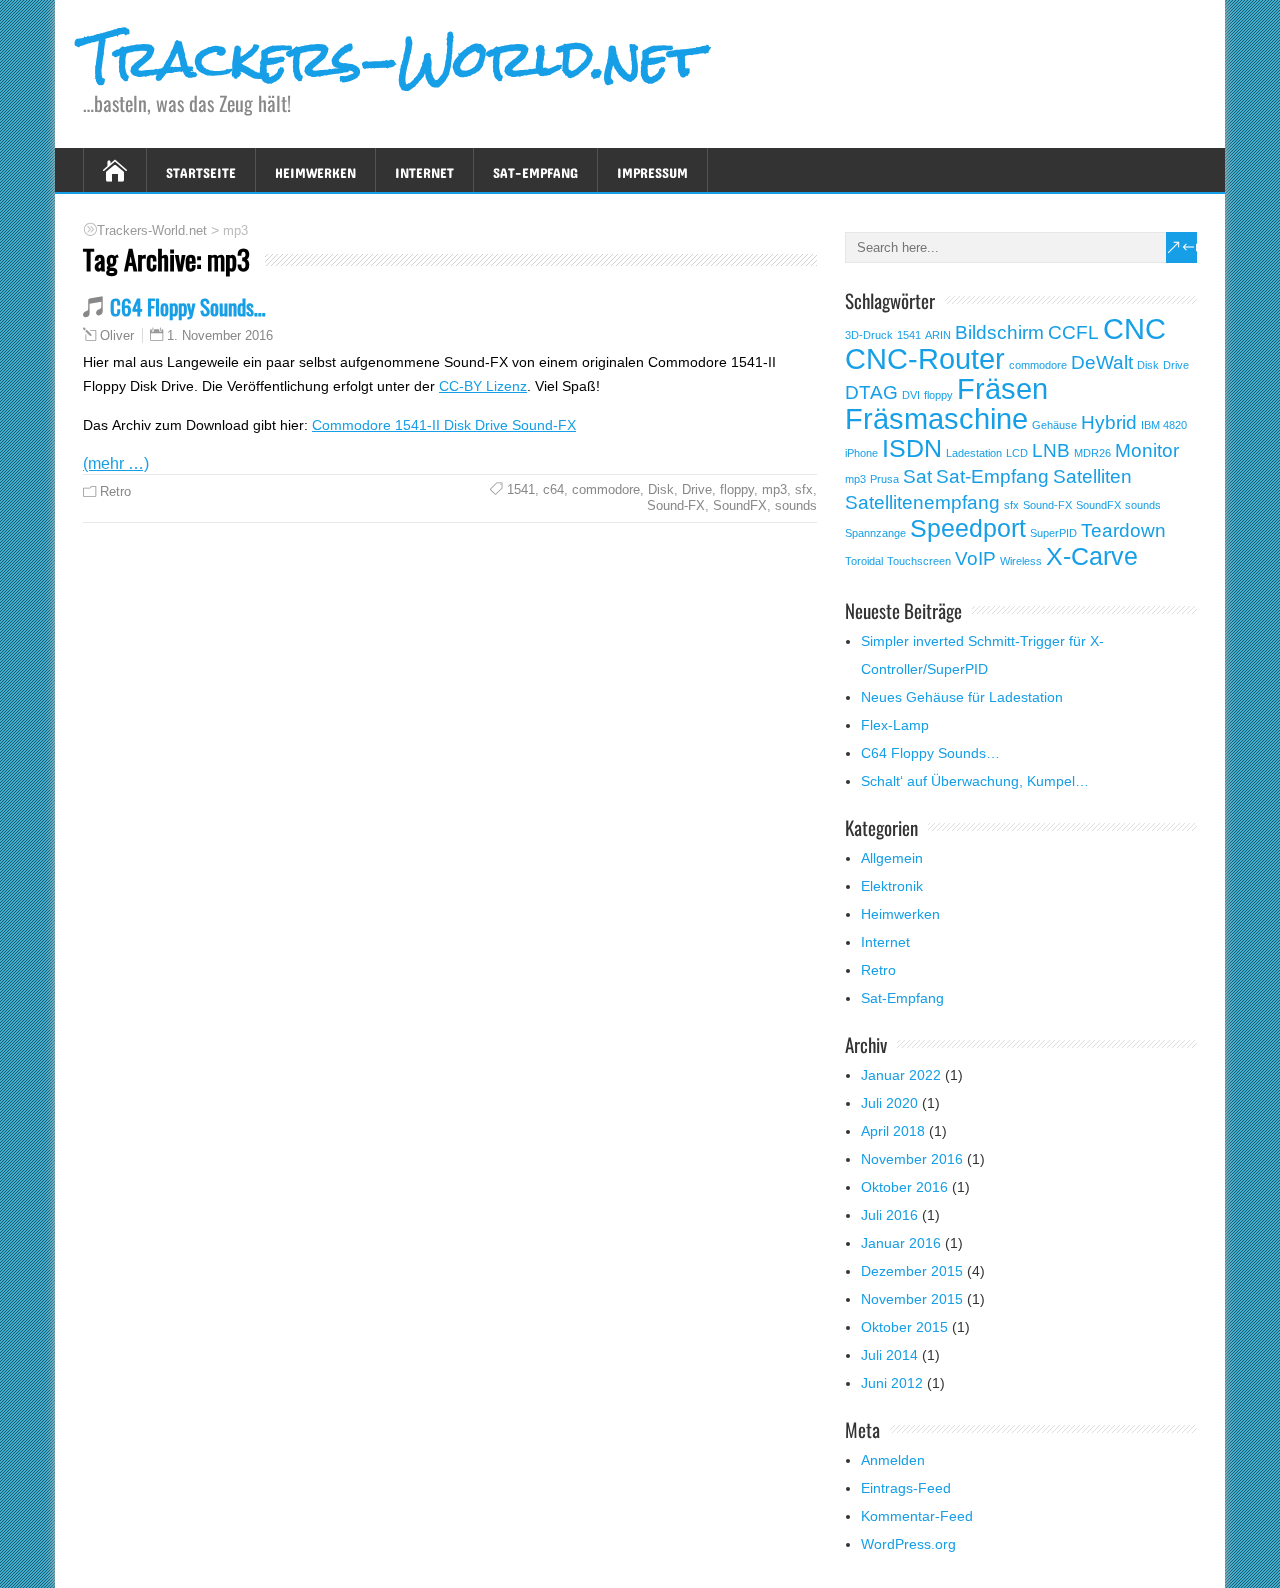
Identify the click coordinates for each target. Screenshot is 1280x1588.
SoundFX (740, 505)
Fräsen (1002, 388)
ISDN (912, 448)
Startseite (201, 169)
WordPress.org (908, 1544)
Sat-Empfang (535, 169)
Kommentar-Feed (917, 1516)
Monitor (1147, 450)
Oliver (117, 336)
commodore (606, 489)
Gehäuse (1054, 425)
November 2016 (912, 1159)
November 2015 (912, 1299)
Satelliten (1092, 476)
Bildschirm (999, 332)
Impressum (652, 169)
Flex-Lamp (895, 725)
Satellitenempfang (922, 502)
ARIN (938, 335)
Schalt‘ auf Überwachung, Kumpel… (975, 781)
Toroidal (864, 561)
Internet (424, 169)
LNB (1051, 450)
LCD (1017, 453)
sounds (796, 505)
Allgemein (892, 858)
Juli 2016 (889, 1215)
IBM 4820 (1164, 425)
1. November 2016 (220, 335)
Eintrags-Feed (906, 1488)
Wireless (1021, 561)
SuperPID (1053, 533)
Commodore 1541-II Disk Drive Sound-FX (444, 425)
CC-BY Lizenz (483, 386)
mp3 (774, 489)
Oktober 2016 (904, 1187)
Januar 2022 (901, 1075)
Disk (661, 489)
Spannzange (875, 533)
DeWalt (1102, 362)
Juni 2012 (892, 1383)
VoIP (975, 558)
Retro (115, 491)
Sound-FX (676, 505)
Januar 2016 (901, 1243)
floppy (737, 489)
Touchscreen (919, 561)
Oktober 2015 (904, 1327)
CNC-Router (925, 358)
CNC (1134, 328)
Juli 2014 (889, 1355)
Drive (697, 489)
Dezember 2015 (912, 1271)
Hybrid (1109, 422)
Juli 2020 (889, 1103)
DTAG (871, 392)
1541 (521, 489)
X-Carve (1092, 556)
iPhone (861, 453)
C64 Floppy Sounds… (188, 306)
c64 (553, 489)
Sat (917, 476)
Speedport (968, 528)
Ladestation (974, 453)
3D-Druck (869, 335)
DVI (911, 395)
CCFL (1073, 332)
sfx (804, 489)
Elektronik (892, 886)
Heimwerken (315, 169)
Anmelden (893, 1460)
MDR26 (1092, 453)
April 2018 (893, 1131)
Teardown (1123, 530)
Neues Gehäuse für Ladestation (962, 697)
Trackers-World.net (393, 58)
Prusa (884, 479)
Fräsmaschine (936, 418)
